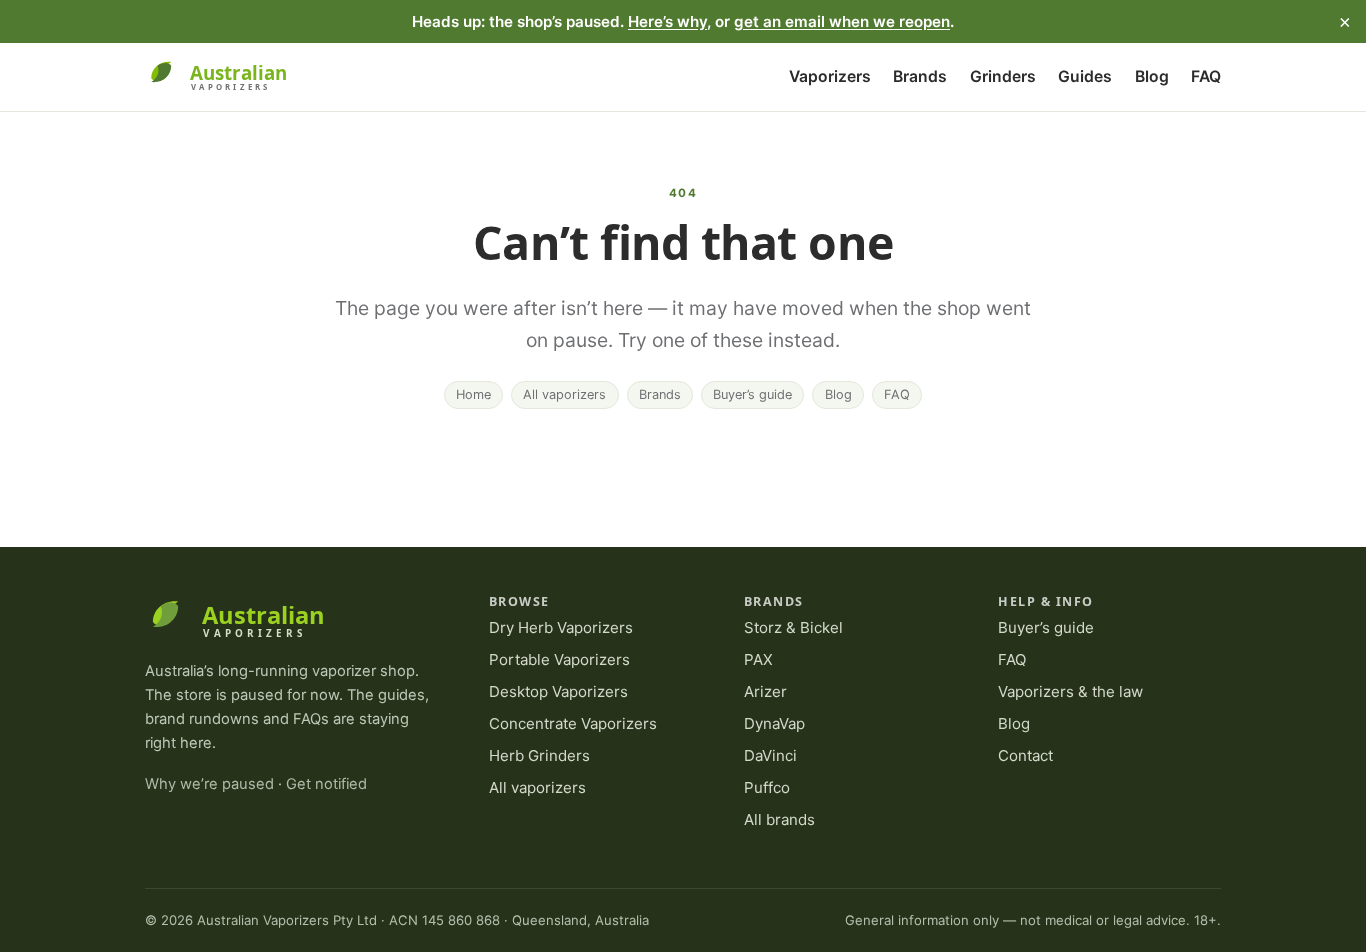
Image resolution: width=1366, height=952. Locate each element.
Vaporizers (830, 76)
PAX (758, 659)
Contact (1025, 755)
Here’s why (667, 21)
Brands (920, 76)
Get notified (326, 784)
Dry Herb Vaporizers (561, 627)
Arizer (765, 691)
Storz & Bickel (793, 627)
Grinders (1003, 76)
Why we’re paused (209, 784)
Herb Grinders (539, 755)
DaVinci (770, 755)
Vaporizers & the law (1070, 691)
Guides (1085, 76)
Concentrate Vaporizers (573, 723)
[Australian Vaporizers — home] (228, 77)
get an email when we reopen (842, 21)
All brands (779, 819)
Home (473, 394)
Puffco (767, 787)
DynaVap (774, 723)
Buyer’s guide (752, 394)
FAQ (1206, 76)
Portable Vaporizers (559, 659)
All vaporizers (564, 394)
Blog (1152, 76)
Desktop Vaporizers (558, 691)
